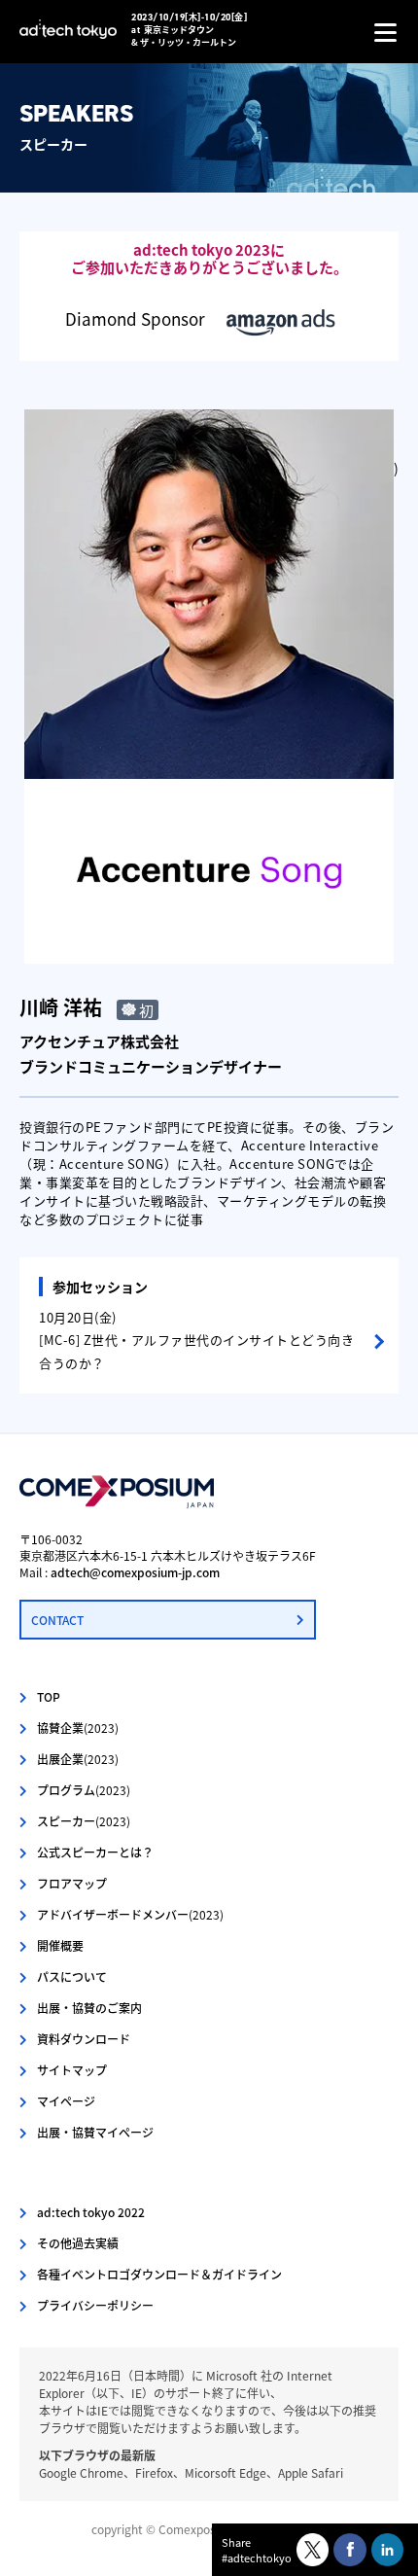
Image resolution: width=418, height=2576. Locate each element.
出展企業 (78, 1759)
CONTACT (57, 1620)
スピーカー (84, 1821)
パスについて (72, 1976)
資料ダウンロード (84, 2039)
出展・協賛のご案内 (89, 2008)
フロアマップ (72, 1883)
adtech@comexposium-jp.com (135, 1572)
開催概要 (60, 1945)
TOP (49, 1696)
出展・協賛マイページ (95, 2132)
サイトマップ (72, 2070)
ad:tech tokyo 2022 (91, 2212)
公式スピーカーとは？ (95, 1852)
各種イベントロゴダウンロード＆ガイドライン (159, 2274)
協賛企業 (78, 1728)
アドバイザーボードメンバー (130, 1914)
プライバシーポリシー (95, 2305)
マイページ (66, 2101)
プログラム (84, 1790)
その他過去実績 (78, 2243)
